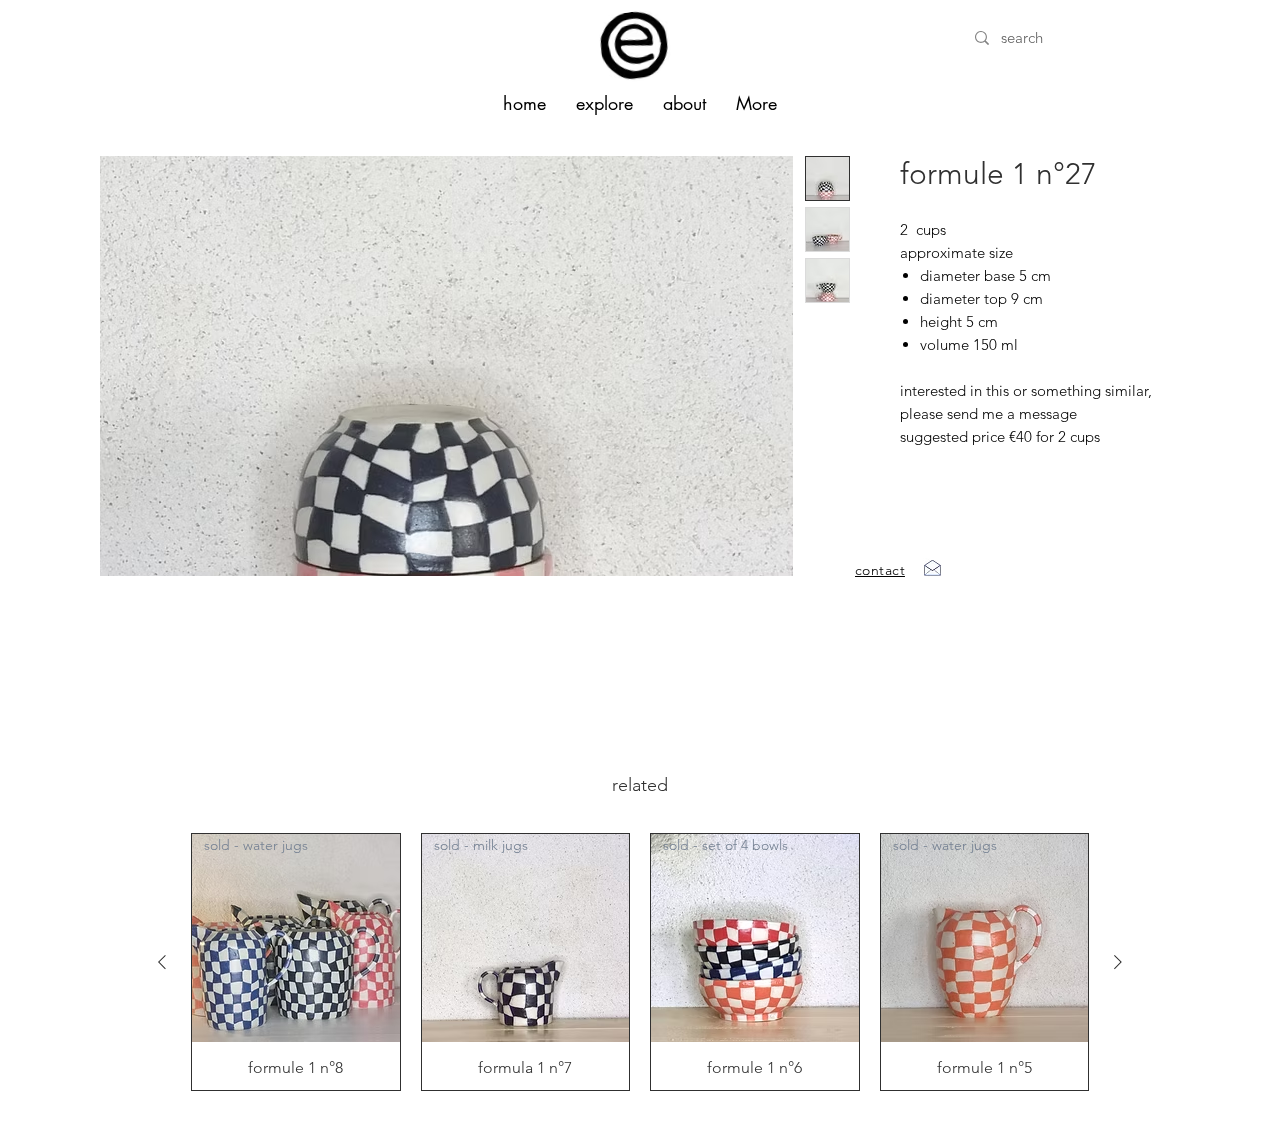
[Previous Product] (162, 962)
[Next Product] (1118, 962)
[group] (640, 962)
